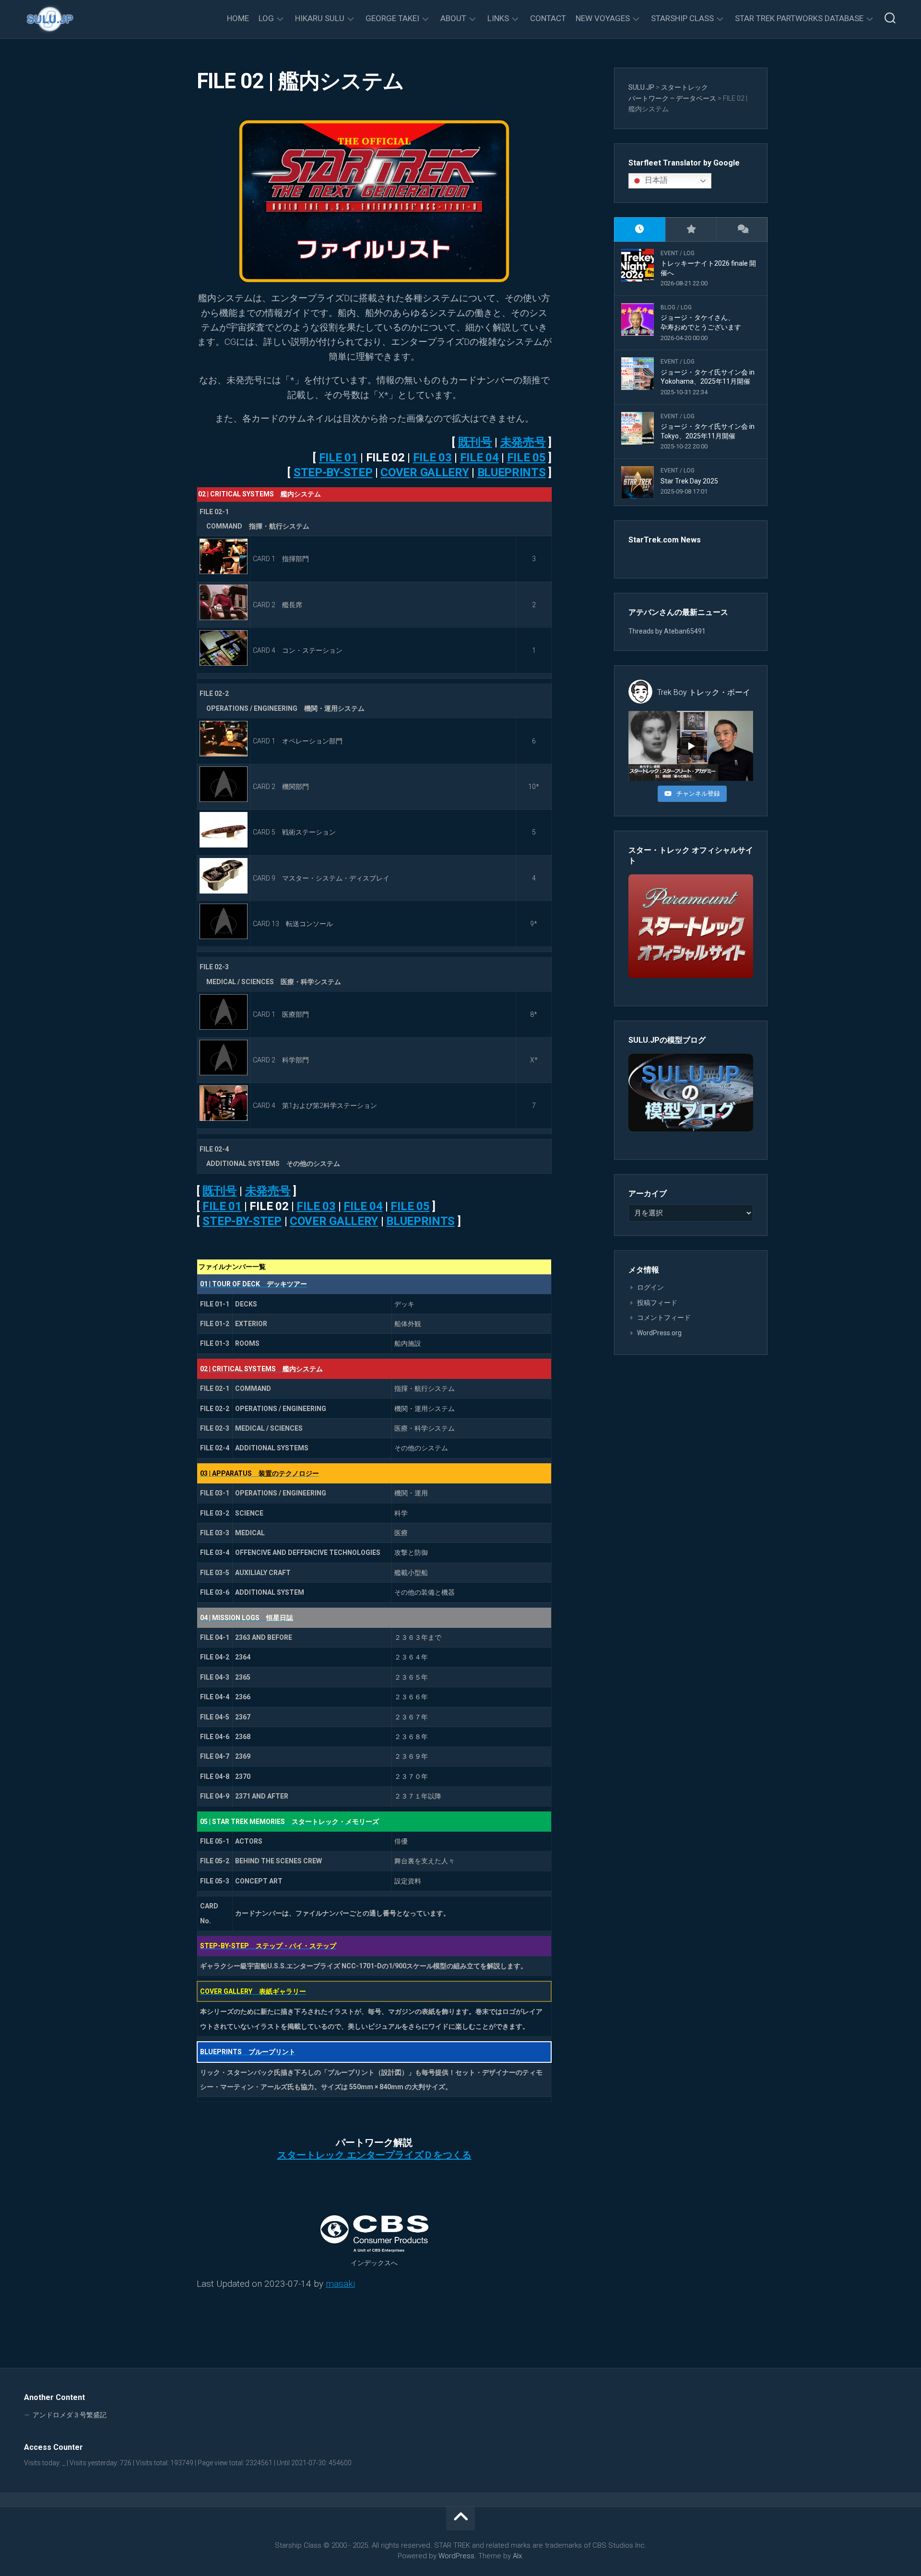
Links (498, 18)
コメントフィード (664, 1317)
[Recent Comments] (742, 229)
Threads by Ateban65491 (667, 631)
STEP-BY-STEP (333, 472)
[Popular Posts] (691, 229)
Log (266, 18)
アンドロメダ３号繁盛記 (70, 2415)
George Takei (392, 18)
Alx (517, 2556)
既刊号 (475, 442)
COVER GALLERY (425, 472)
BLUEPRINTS (512, 472)
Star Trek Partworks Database (799, 18)
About (453, 18)
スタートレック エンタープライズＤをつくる (374, 2155)
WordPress (456, 2556)
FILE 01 (338, 458)
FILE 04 (479, 458)
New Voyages (603, 18)
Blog (668, 307)
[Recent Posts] (640, 229)
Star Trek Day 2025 (689, 481)
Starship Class (682, 18)
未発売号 (523, 442)
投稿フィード (657, 1303)
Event (669, 253)
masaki (340, 2284)
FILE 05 (526, 458)
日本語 (655, 180)
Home (238, 18)
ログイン (650, 1287)
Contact (548, 18)
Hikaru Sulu (320, 18)
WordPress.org (659, 1333)
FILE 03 (432, 458)
